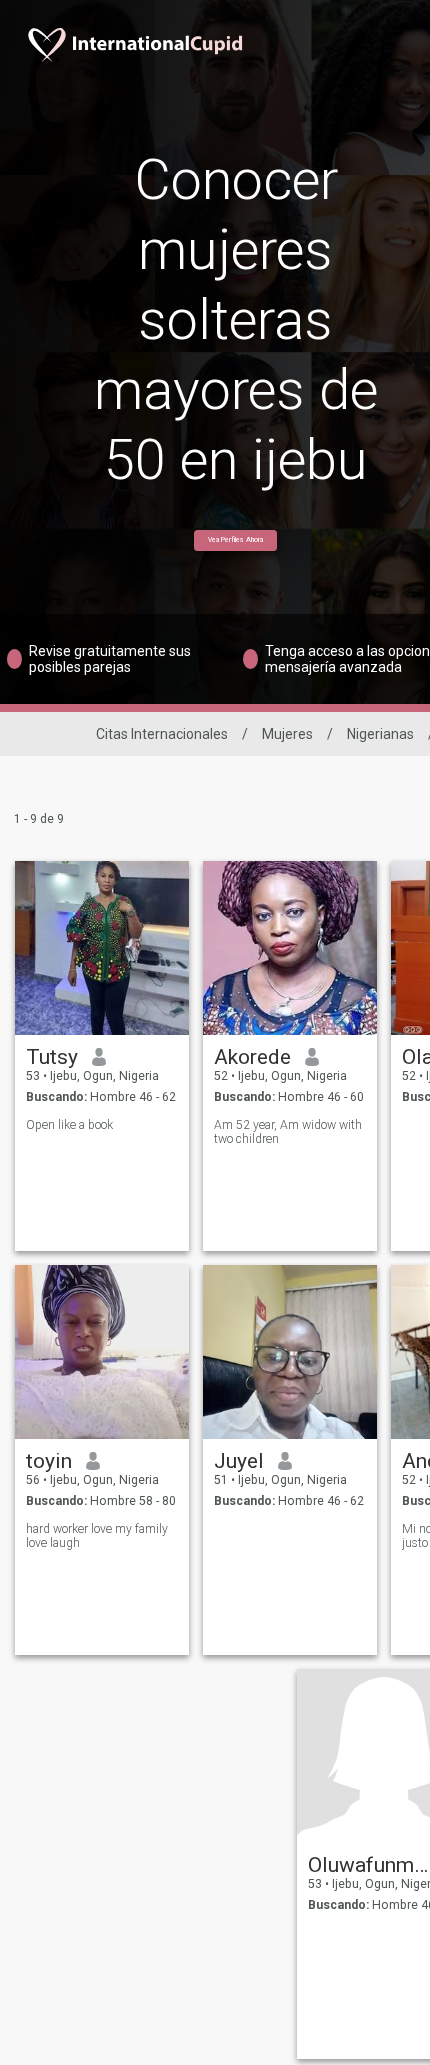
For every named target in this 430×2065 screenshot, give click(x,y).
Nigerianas (380, 734)
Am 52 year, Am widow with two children (288, 1132)
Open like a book (69, 1125)
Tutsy (52, 1057)
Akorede (252, 1057)
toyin (49, 1461)
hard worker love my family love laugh (97, 1536)
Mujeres (287, 734)
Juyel (239, 1461)
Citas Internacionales (162, 734)
